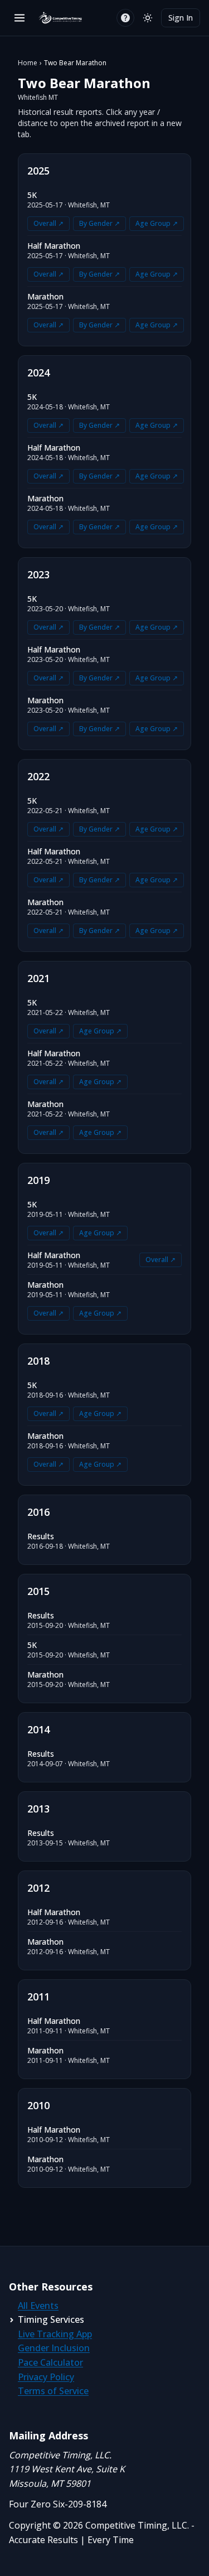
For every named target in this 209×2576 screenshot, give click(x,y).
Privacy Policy (46, 2377)
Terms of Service (53, 2391)
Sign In (181, 18)
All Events (38, 2306)
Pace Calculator (50, 2362)
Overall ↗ (48, 223)
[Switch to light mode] (148, 18)
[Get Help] (125, 18)
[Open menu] (20, 18)
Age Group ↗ (157, 223)
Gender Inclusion (54, 2348)
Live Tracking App (55, 2334)
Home (28, 63)
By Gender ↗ (99, 223)
